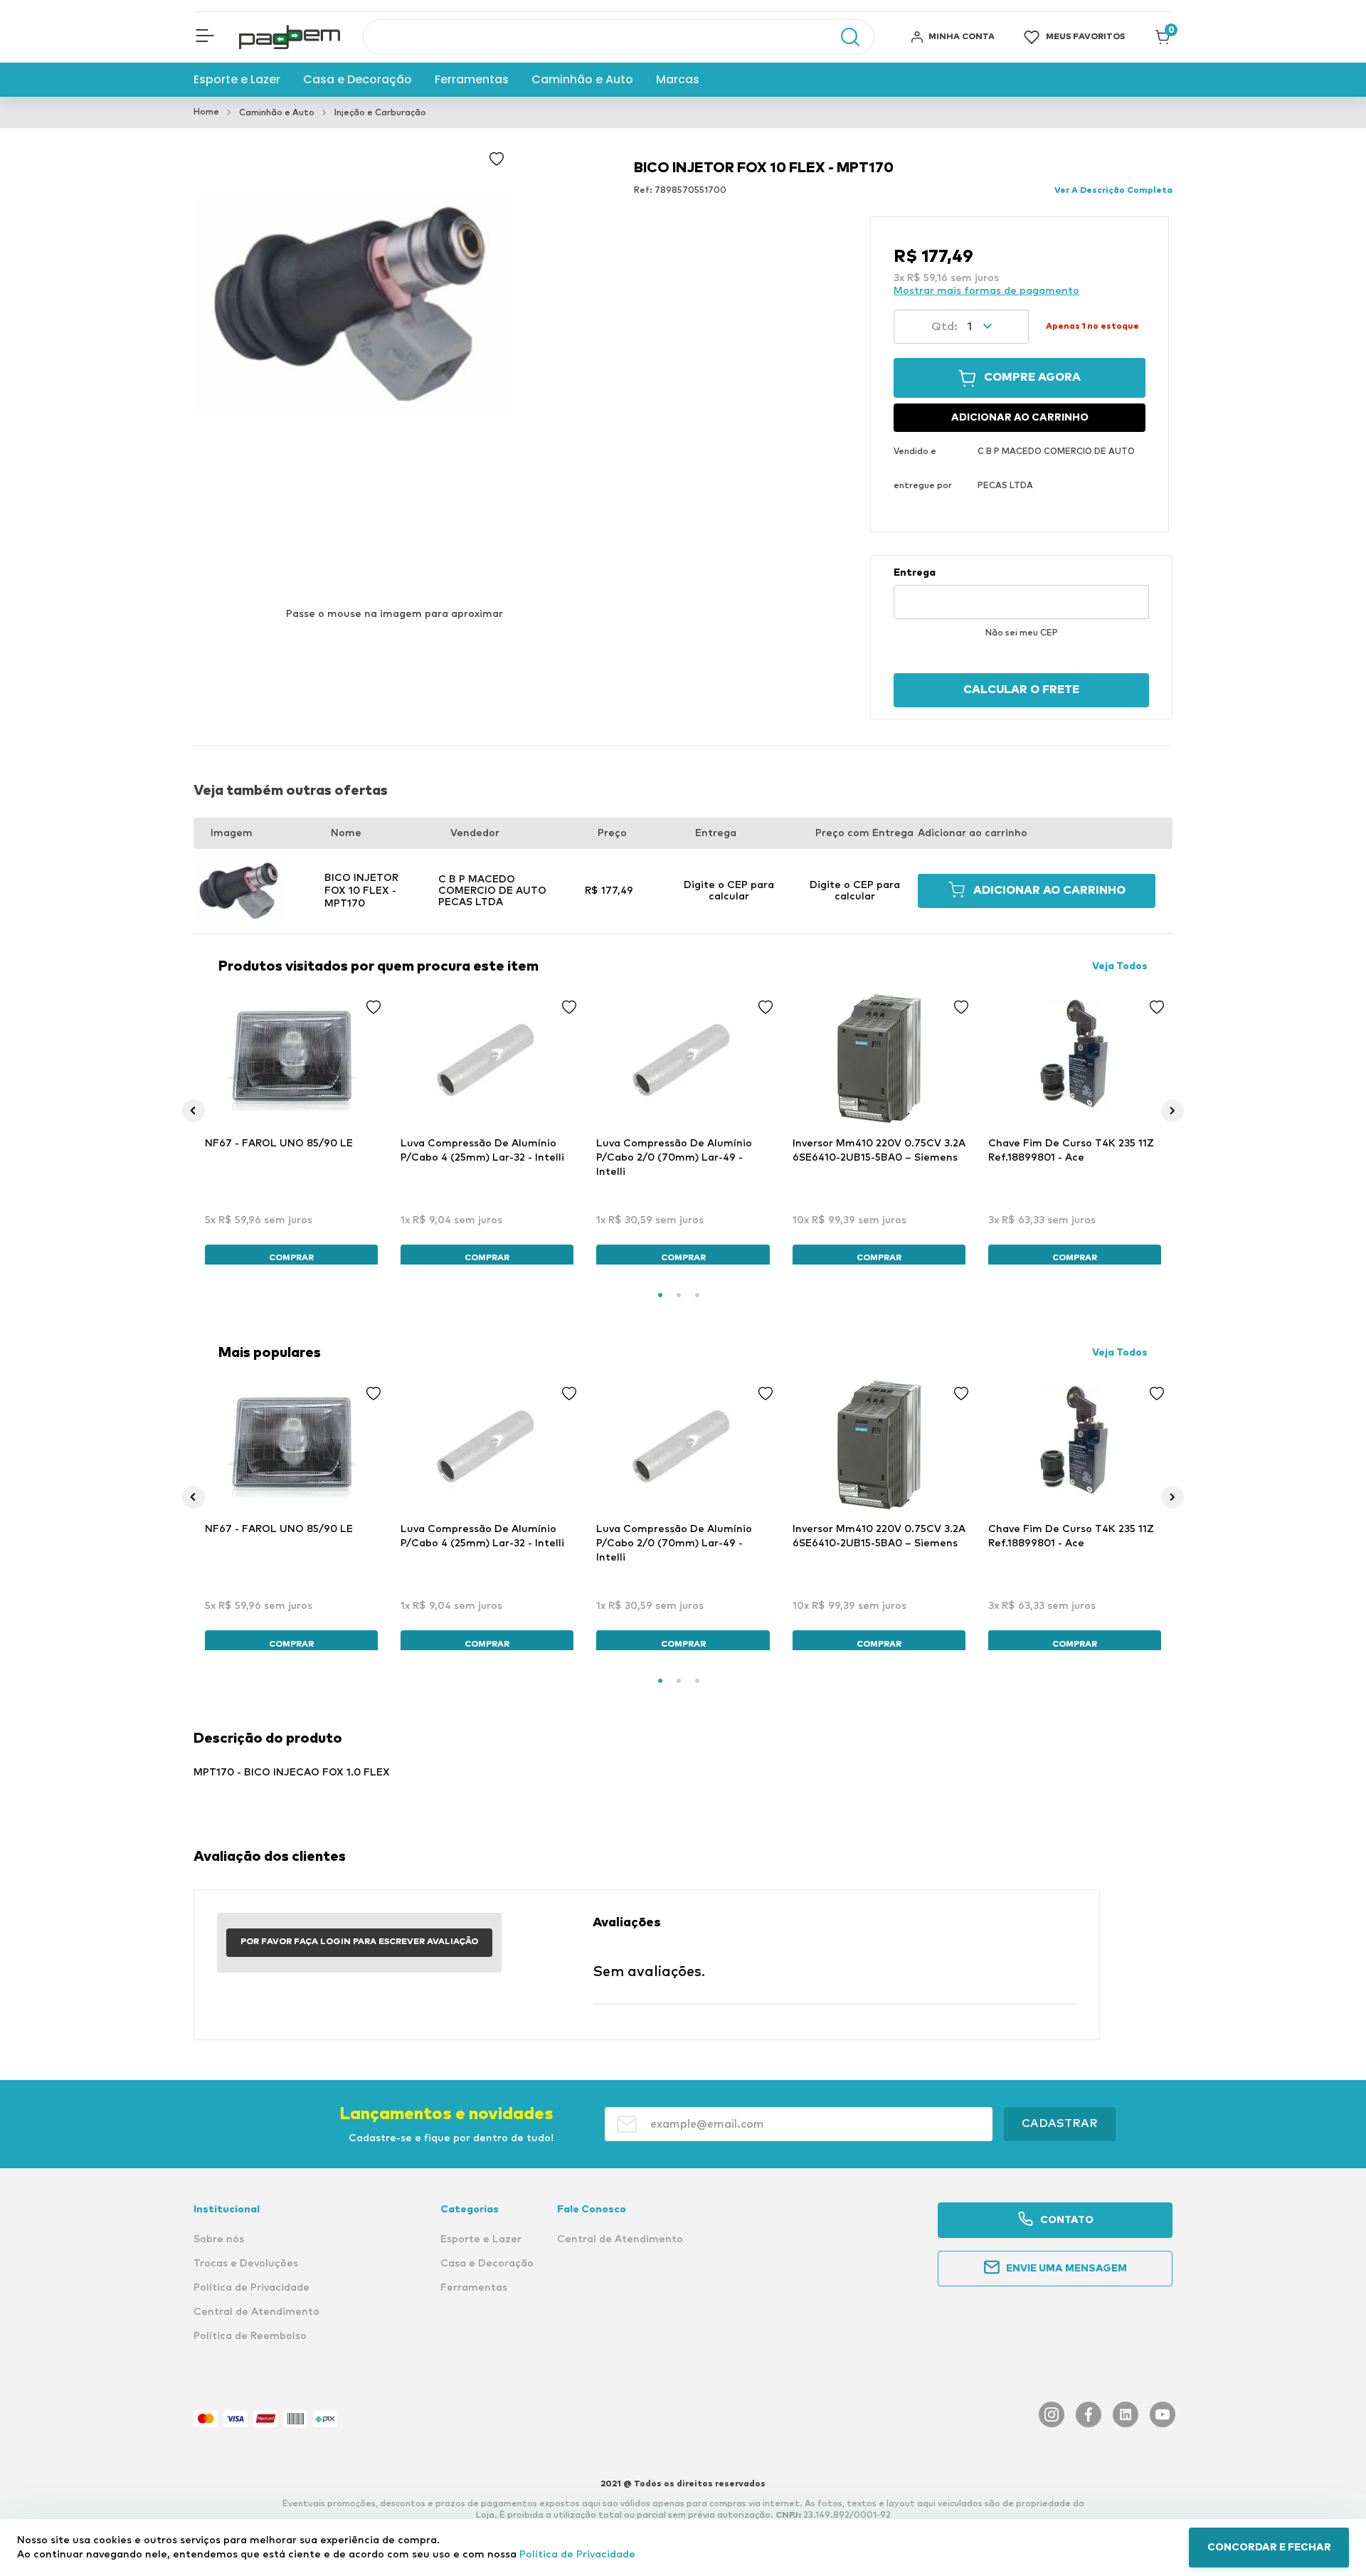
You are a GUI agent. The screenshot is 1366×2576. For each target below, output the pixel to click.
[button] (205, 37)
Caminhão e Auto (277, 113)
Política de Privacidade (577, 2555)
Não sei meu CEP (1022, 633)
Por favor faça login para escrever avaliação (359, 1942)
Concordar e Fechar (1269, 2548)
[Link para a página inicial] (206, 112)
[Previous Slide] (194, 1111)
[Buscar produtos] (843, 37)
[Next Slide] (1172, 1111)
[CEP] (1021, 593)
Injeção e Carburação (380, 113)
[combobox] (619, 37)
